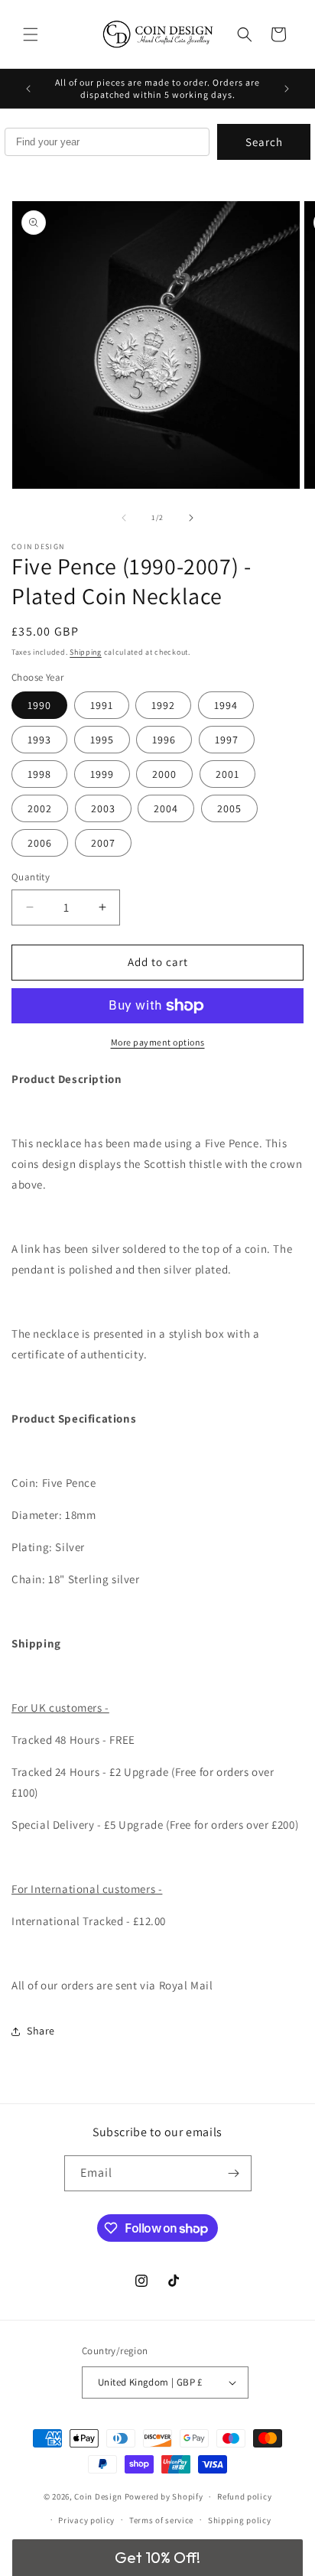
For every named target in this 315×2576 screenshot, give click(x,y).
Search (264, 142)
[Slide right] (191, 518)
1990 (39, 705)
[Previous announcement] (28, 89)
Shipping (86, 652)
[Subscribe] (234, 2173)
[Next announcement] (287, 89)
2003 (103, 808)
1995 (102, 740)
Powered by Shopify (164, 2496)
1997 (227, 740)
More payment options (158, 1042)
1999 (102, 774)
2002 (40, 808)
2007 (103, 843)
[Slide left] (124, 518)
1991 (102, 705)
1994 (226, 705)
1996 (164, 740)
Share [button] (41, 2031)
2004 (166, 808)
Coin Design (98, 2496)
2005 (229, 808)
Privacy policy (86, 2520)
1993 (39, 740)
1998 (39, 774)
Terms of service (161, 2520)
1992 (163, 705)
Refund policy (244, 2496)
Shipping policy (240, 2520)
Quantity (31, 877)
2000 (164, 774)
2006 (40, 843)
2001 (227, 774)
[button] (31, 34)
